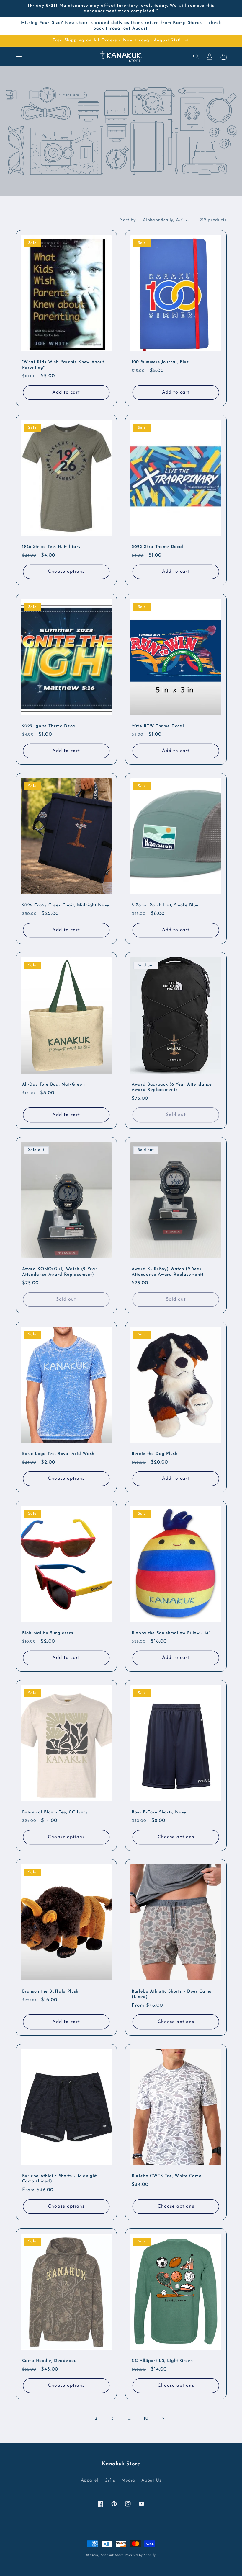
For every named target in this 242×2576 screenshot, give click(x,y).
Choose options (66, 572)
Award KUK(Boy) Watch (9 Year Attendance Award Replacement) (168, 1272)
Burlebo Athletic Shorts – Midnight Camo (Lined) (59, 2179)
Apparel (90, 2480)
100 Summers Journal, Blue (160, 362)
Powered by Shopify (140, 2555)
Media (128, 2480)
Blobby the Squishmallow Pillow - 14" (171, 1633)
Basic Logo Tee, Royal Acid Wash (58, 1454)
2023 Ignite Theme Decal (49, 726)
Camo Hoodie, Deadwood (50, 2361)
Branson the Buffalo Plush (50, 1992)
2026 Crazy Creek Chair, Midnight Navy (66, 905)
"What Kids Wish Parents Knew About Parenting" (63, 365)
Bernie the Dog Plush (154, 1454)
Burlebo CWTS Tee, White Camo (166, 2176)
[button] (19, 57)
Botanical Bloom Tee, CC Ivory (55, 1812)
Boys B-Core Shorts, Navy (159, 1812)
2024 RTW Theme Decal (158, 726)
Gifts (110, 2480)
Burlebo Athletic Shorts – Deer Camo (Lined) (172, 1994)
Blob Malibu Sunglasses (48, 1633)
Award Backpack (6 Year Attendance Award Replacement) (172, 1087)
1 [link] (79, 2418)
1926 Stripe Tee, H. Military (51, 547)
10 (146, 2418)
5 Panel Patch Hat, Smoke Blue (165, 905)
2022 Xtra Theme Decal (157, 547)
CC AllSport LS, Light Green (162, 2361)
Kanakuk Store (112, 2555)
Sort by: (128, 220)
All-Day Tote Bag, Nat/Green (54, 1085)
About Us (151, 2480)
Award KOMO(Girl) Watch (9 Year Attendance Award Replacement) (60, 1272)
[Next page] (163, 2419)
